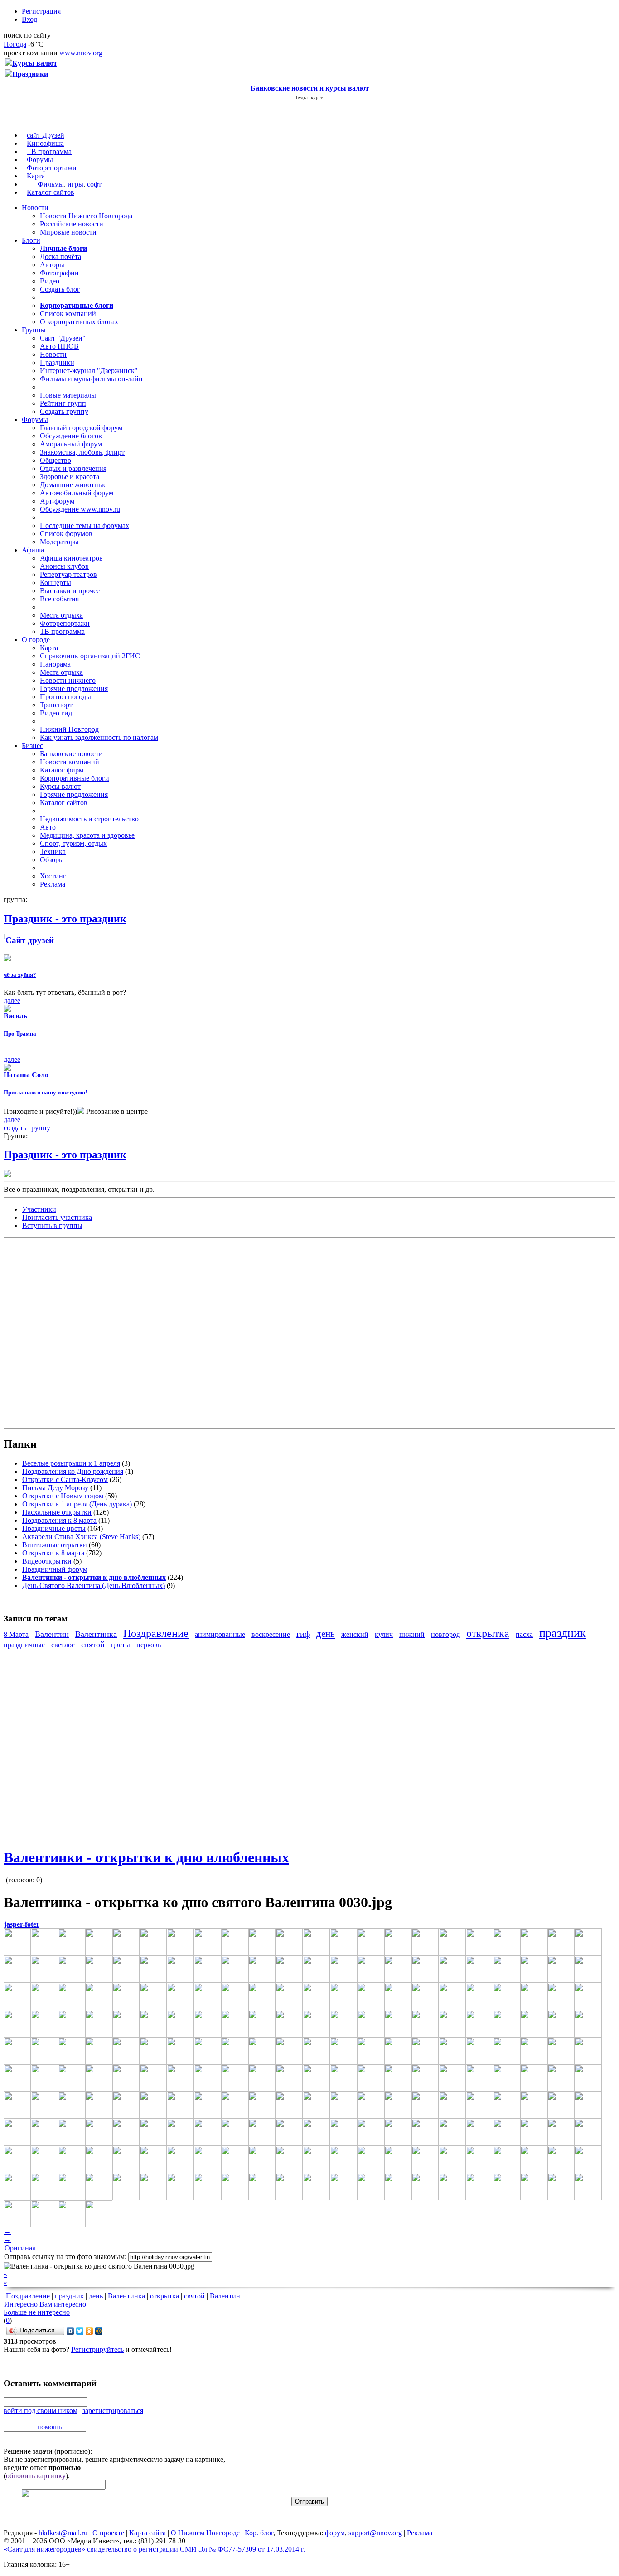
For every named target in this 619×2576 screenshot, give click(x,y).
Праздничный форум (55, 1569)
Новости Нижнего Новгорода (86, 216)
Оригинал (20, 2248)
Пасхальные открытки (57, 1512)
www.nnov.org (81, 53)
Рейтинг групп (63, 403)
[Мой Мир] (99, 2331)
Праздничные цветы (54, 1528)
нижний (412, 1634)
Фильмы (51, 184)
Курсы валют (60, 786)
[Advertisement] (58, 1332)
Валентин (52, 1634)
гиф (303, 1634)
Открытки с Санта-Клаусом (65, 1480)
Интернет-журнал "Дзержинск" (89, 371)
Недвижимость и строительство (89, 819)
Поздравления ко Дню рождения (73, 1471)
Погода (15, 44)
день (326, 1633)
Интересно (21, 2304)
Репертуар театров (68, 574)
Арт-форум (57, 501)
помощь (49, 2427)
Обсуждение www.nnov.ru (80, 509)
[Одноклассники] (89, 2331)
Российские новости (72, 224)
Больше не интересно (37, 2312)
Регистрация (41, 11)
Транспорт (56, 705)
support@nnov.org (375, 2533)
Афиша (33, 550)
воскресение (271, 1634)
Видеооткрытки (47, 1561)
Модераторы (59, 542)
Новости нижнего (68, 680)
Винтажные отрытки (55, 1545)
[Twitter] (80, 2331)
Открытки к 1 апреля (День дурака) (77, 1504)
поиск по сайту (27, 35)
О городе (36, 640)
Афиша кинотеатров (71, 558)
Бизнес (32, 746)
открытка (488, 1633)
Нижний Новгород (69, 729)
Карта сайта (147, 2533)
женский (355, 1634)
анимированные (220, 1634)
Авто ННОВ (59, 346)
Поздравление (156, 1633)
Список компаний (68, 314)
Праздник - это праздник (65, 1155)
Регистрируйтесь (97, 2349)
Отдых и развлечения (73, 468)
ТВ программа (49, 151)
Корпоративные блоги (75, 778)
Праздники (57, 362)
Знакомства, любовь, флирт (82, 452)
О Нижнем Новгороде (205, 2533)
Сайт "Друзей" (63, 338)
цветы (121, 1645)
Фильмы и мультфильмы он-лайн (91, 379)
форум (335, 2533)
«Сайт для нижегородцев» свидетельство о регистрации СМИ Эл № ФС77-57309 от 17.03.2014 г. (154, 2549)
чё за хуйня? (20, 975)
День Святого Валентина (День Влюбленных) (94, 1585)
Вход (29, 19)
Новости (35, 208)
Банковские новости (71, 754)
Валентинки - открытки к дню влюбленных (146, 1857)
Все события (59, 599)
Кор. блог (259, 2533)
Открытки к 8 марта (53, 1553)
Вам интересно (63, 2304)
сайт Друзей (46, 135)
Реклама (53, 884)
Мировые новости (68, 232)
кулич (384, 1634)
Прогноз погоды (65, 697)
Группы (34, 330)
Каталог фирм (62, 770)
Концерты (56, 583)
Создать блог (60, 289)
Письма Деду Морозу (55, 1488)
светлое (63, 1645)
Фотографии (59, 273)
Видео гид (56, 713)
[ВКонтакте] (70, 2331)
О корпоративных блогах (79, 322)
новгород (445, 1634)
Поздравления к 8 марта (59, 1520)
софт (94, 184)
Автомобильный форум (77, 493)
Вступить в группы (52, 1226)
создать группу (27, 1128)
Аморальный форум (71, 444)
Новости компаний (70, 762)
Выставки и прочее (70, 591)
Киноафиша (45, 143)
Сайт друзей (30, 940)
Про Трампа (20, 1034)
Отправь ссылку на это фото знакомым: (65, 2257)
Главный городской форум (81, 428)
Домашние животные (73, 485)
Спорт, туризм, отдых (73, 843)
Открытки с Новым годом (63, 1496)
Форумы (40, 160)
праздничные (24, 1645)
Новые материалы (68, 395)
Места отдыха (61, 615)
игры (75, 184)
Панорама (55, 664)
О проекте (108, 2533)
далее (12, 1000)
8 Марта (16, 1634)
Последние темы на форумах (85, 525)
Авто (48, 827)
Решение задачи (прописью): (48, 2451)
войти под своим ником (41, 2411)
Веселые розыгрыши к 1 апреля (71, 1463)
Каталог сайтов (51, 192)
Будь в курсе (309, 97)
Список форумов (66, 534)
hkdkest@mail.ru (63, 2533)
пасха (524, 1634)
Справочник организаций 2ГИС (90, 656)
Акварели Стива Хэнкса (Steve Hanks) (81, 1537)
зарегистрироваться (113, 2411)
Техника (53, 851)
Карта (36, 176)
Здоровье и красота (70, 477)
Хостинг (53, 876)
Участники (39, 1209)
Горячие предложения (74, 688)
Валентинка (96, 1634)
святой (93, 1645)
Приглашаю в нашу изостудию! (45, 1092)
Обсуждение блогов (71, 436)
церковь (149, 1645)
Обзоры (52, 860)
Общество (56, 460)
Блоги (31, 240)
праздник (563, 1633)
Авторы (52, 265)
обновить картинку (36, 2476)
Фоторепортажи (52, 168)
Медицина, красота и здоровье (87, 835)
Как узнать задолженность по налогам (99, 737)
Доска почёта (60, 257)
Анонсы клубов (64, 566)
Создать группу (64, 411)
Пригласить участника (57, 1217)
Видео (50, 281)
